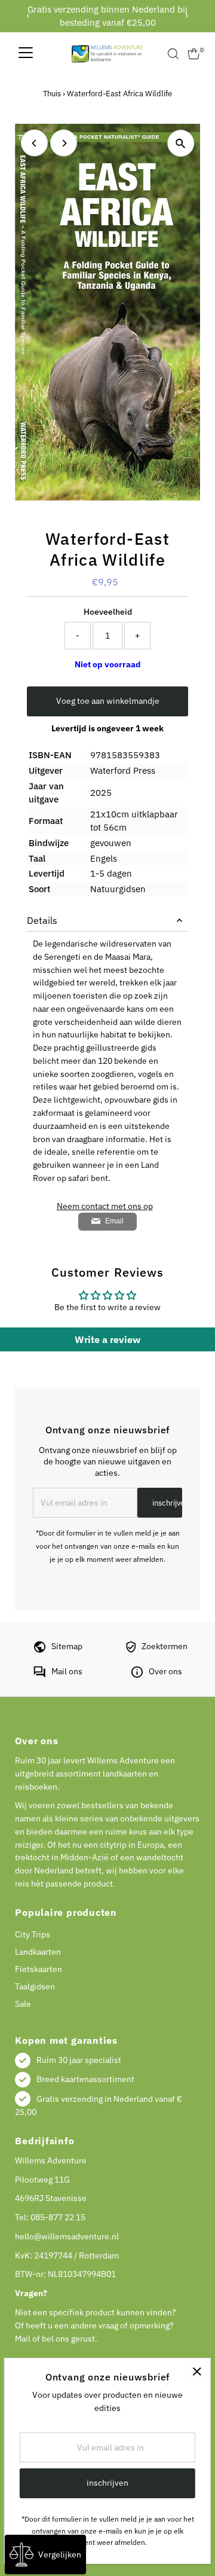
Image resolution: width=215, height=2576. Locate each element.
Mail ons (67, 1671)
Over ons (165, 1671)
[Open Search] (173, 54)
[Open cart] (194, 54)
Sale (23, 2004)
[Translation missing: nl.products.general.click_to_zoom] (181, 143)
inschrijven (167, 1503)
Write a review (107, 1339)
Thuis (52, 94)
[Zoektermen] (131, 1650)
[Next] (187, 16)
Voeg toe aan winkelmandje (108, 701)
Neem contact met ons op (105, 1207)
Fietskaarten (39, 1969)
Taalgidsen (35, 1986)
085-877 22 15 (58, 2217)
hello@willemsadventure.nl (67, 2236)
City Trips (33, 1934)
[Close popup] (197, 2372)
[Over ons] (137, 1675)
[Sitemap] (40, 1650)
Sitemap (67, 1646)
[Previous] (28, 16)
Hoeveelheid (108, 612)
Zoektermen (165, 1646)
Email (114, 1221)
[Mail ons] (39, 1675)
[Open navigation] (26, 54)
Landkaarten (38, 1952)
